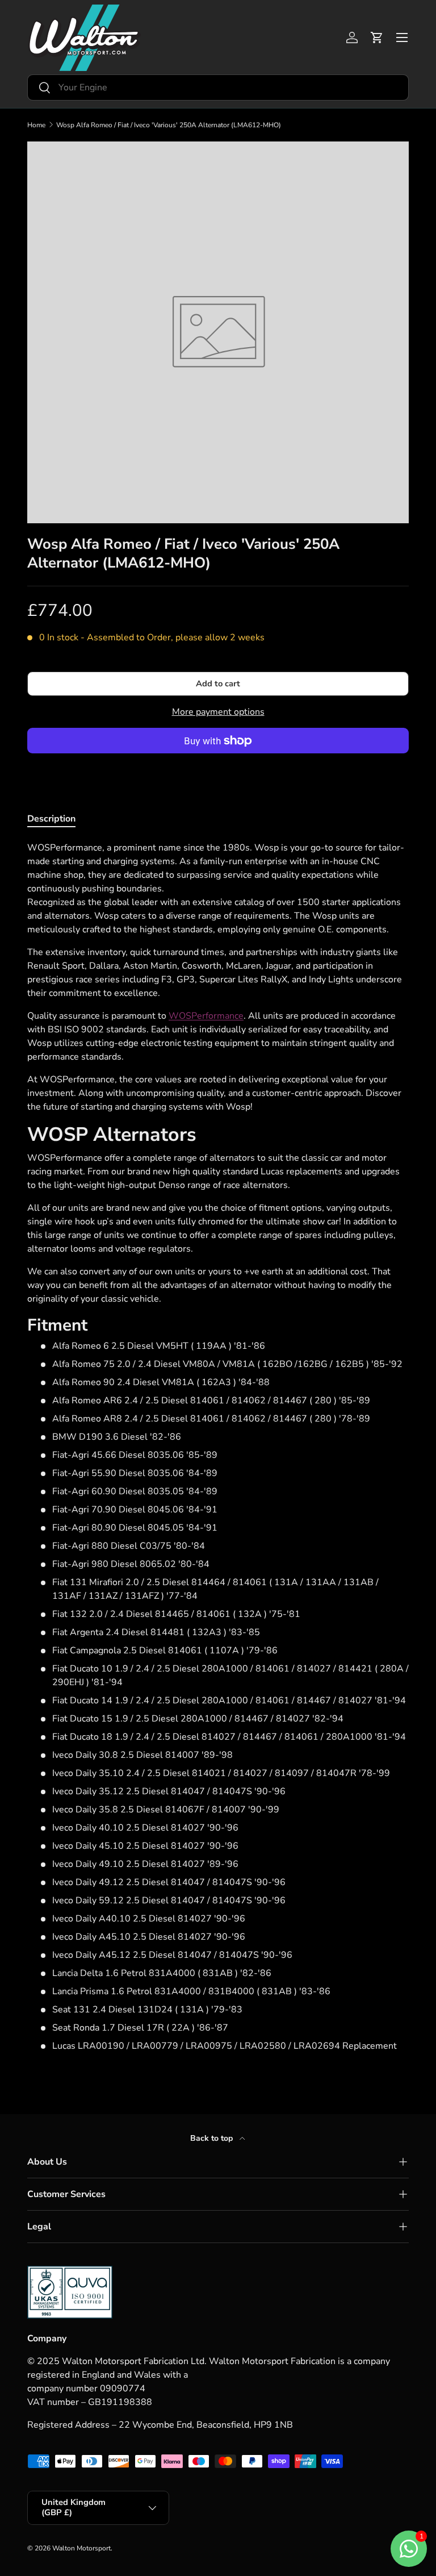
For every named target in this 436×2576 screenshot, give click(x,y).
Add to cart (218, 683)
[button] (377, 37)
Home (36, 125)
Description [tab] (51, 819)
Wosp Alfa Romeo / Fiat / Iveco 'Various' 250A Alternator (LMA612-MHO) (169, 125)
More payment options (218, 712)
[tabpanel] (218, 1447)
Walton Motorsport (81, 2548)
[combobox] (218, 87)
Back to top (213, 2138)
